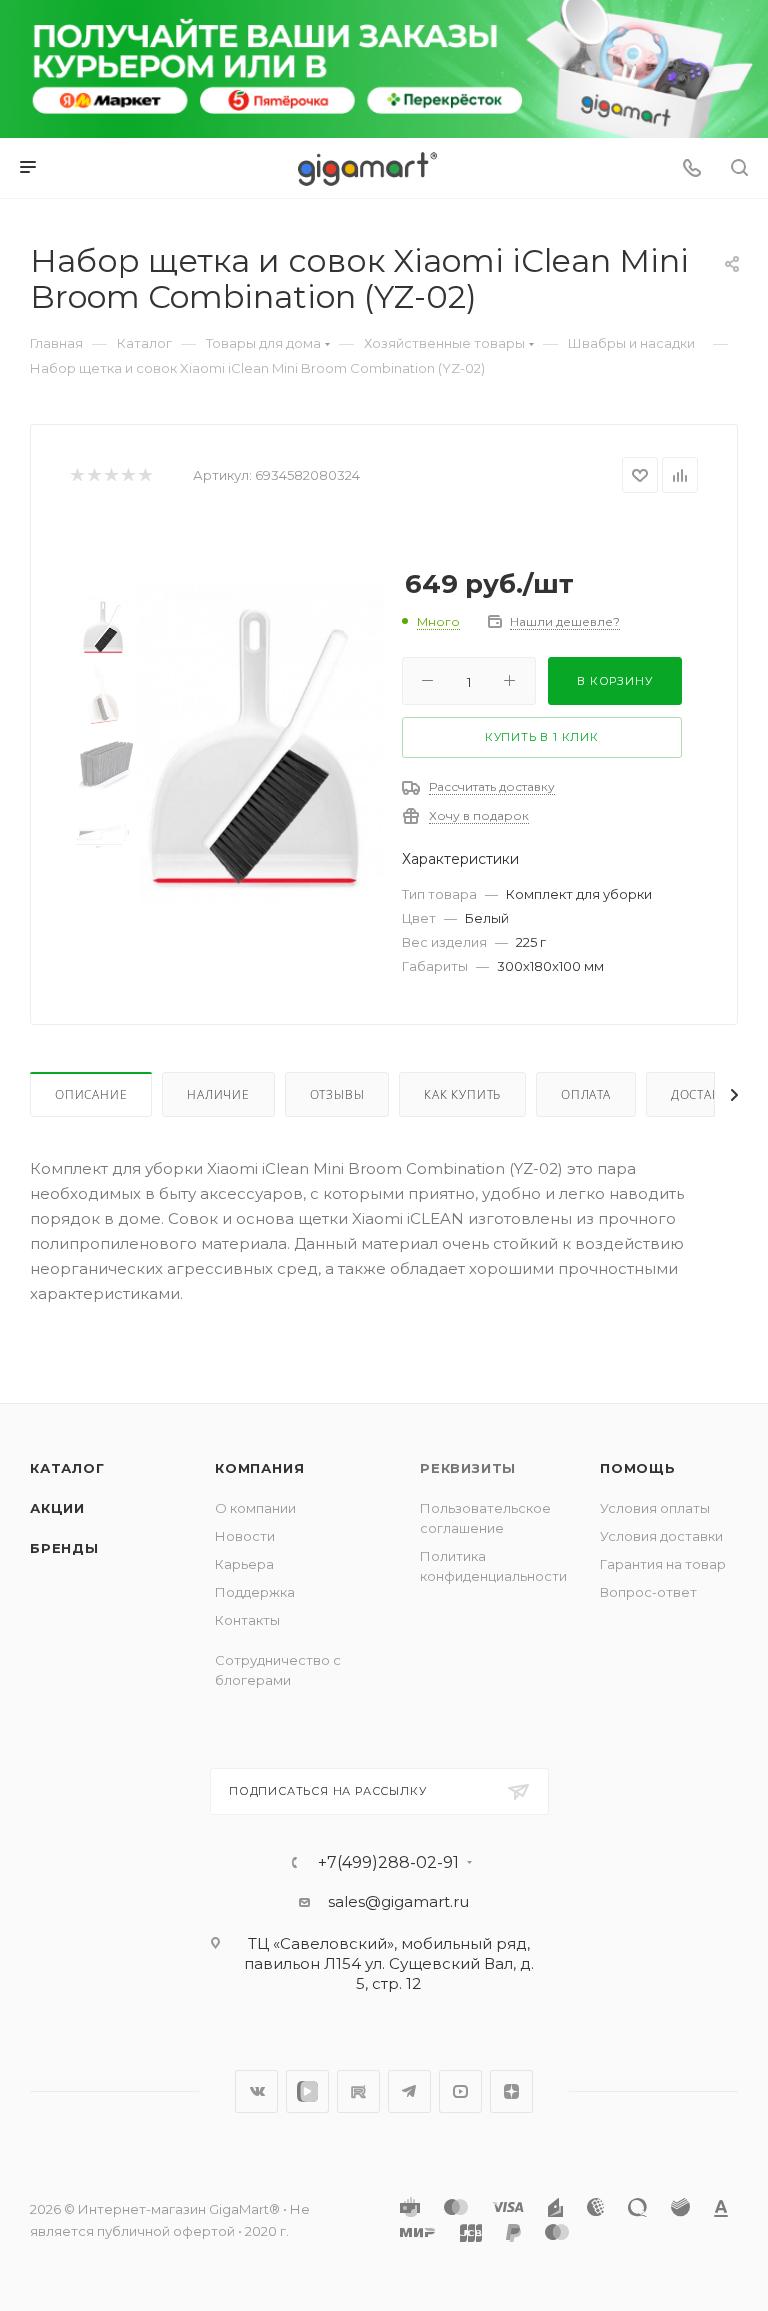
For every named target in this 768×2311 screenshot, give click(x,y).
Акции (57, 1508)
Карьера (244, 1564)
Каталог (67, 1468)
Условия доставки (661, 1536)
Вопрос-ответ (648, 1592)
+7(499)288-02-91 (388, 1863)
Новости (245, 1536)
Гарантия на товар (663, 1564)
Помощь (638, 1468)
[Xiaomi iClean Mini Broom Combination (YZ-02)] (260, 743)
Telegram (409, 2091)
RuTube (358, 2091)
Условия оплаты (655, 1508)
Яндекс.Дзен (511, 2091)
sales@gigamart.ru (398, 1901)
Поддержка (255, 1592)
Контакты (247, 1620)
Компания (259, 1468)
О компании (255, 1508)
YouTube (460, 2091)
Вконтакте (256, 2091)
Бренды (64, 1548)
